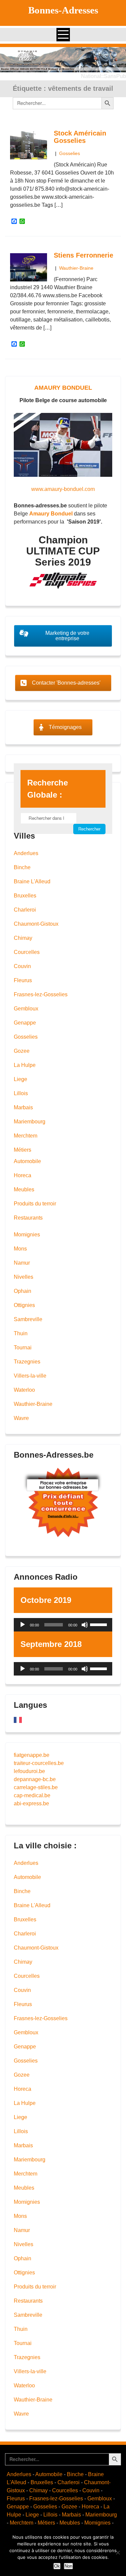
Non (68, 2566)
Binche (22, 867)
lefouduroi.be (29, 1771)
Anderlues (26, 853)
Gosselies (70, 153)
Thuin (21, 1333)
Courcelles (27, 952)
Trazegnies (27, 1362)
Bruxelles (25, 896)
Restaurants (28, 1218)
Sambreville (28, 1319)
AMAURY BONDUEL (63, 388)
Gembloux (26, 1009)
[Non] (118, 2552)
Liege (20, 1079)
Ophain (23, 1291)
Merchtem (26, 1136)
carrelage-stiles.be (36, 1787)
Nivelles (24, 1277)
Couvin (22, 966)
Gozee (22, 1051)
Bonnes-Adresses (63, 10)
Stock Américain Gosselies (80, 137)
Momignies (27, 1235)
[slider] (99, 1624)
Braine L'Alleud (32, 881)
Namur (22, 1263)
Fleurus (23, 980)
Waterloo (24, 1390)
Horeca (23, 1175)
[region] (63, 60)
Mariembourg (30, 1122)
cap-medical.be (32, 1795)
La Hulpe (25, 1065)
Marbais (23, 1107)
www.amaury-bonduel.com (63, 489)
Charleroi (25, 910)
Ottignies (24, 1305)
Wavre (21, 1418)
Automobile (27, 1161)
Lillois (21, 1093)
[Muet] (85, 1625)
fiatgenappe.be (32, 1755)
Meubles (24, 1189)
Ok (57, 2566)
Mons (20, 1249)
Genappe (25, 1023)
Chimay (23, 938)
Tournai (23, 1348)
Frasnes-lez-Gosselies (41, 994)
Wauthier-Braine (76, 268)
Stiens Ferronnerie (83, 255)
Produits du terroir (35, 1204)
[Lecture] (23, 1625)
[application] (63, 1625)
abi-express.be (31, 1803)
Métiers (23, 1150)
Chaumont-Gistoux (36, 924)
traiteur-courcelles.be (39, 1763)
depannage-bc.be (35, 1779)
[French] (18, 1719)
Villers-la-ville (30, 1376)
